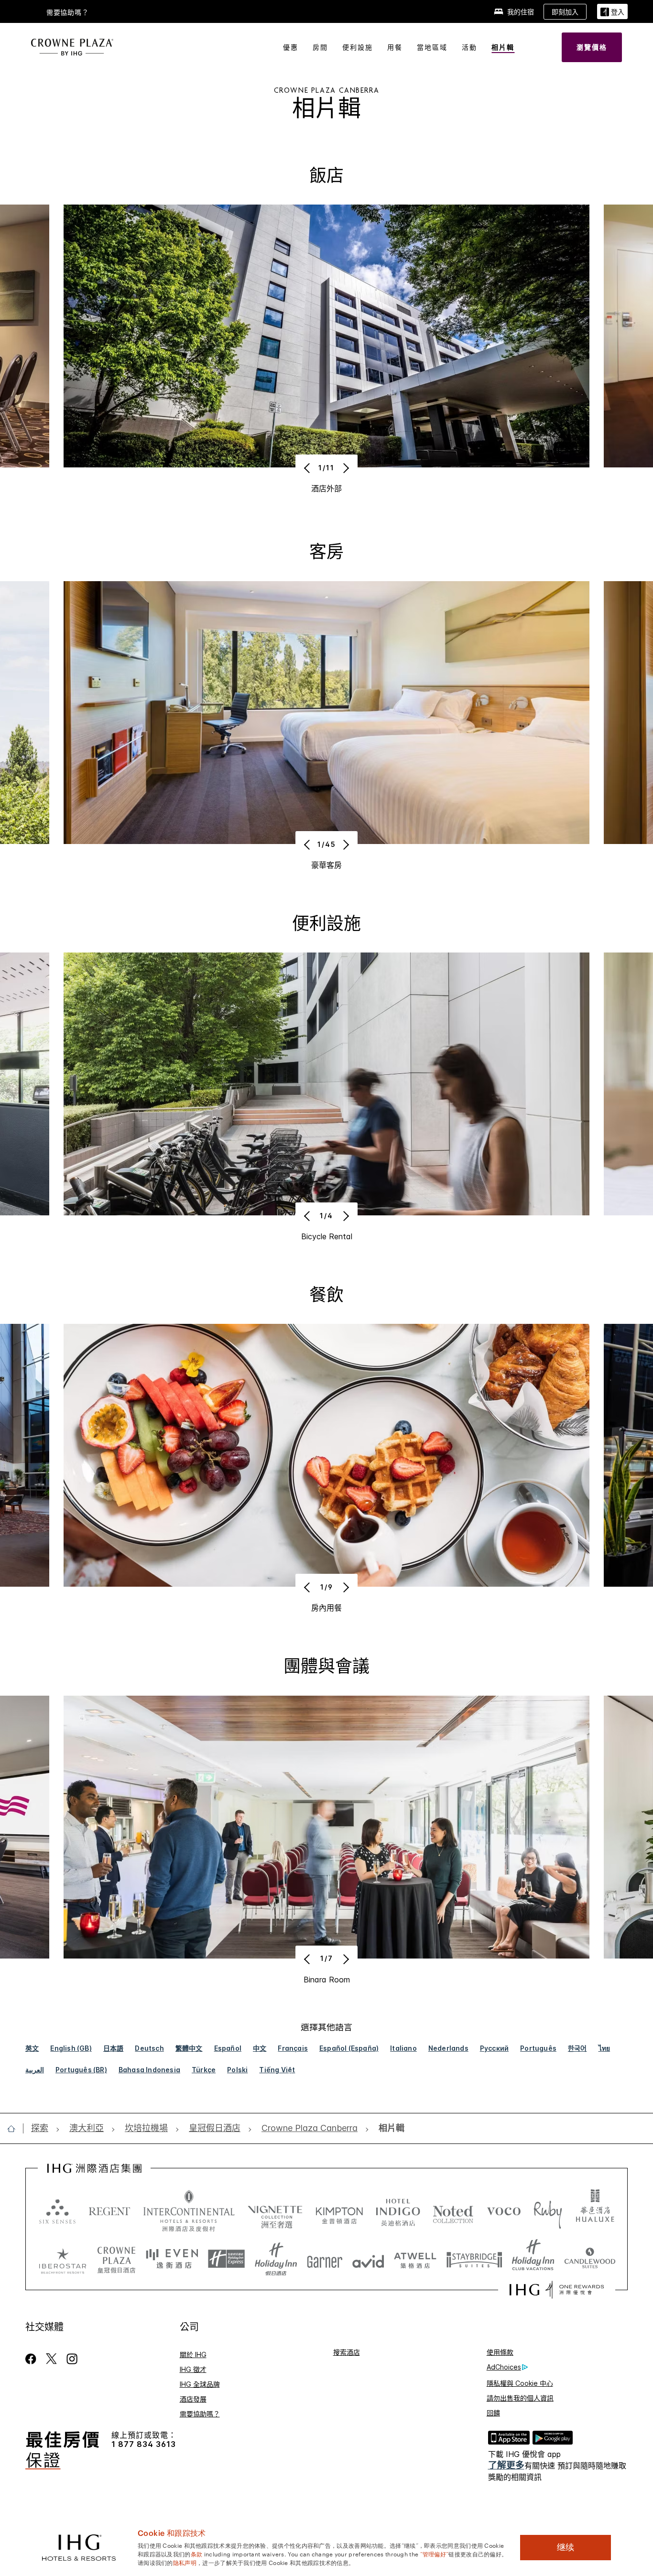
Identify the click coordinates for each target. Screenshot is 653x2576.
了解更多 (506, 2465)
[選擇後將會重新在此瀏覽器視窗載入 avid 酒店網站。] (368, 2259)
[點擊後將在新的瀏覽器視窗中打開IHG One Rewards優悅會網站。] (557, 2290)
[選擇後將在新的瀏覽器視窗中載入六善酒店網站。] (57, 2211)
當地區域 (432, 47)
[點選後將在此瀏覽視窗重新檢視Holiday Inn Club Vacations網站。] (533, 2259)
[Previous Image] (308, 468)
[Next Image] (345, 468)
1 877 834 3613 (144, 2444)
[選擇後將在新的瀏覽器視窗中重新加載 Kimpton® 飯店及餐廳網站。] (339, 2211)
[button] (612, 12)
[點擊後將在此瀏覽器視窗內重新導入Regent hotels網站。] (109, 2211)
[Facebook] (33, 2359)
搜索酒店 (347, 2352)
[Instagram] (72, 2359)
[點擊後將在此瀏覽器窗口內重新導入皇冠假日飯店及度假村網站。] (116, 2259)
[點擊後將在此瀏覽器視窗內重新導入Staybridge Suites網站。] (474, 2259)
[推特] (51, 2359)
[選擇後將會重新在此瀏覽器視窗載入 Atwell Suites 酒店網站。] (415, 2259)
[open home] (15, 2129)
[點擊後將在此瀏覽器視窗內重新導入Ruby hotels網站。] (548, 2211)
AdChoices (504, 2367)
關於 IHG (193, 2354)
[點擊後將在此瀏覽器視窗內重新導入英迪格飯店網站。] (398, 2211)
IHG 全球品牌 (200, 2384)
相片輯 (503, 47)
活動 (469, 47)
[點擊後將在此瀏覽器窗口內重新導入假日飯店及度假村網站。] (276, 2259)
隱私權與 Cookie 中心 (520, 2383)
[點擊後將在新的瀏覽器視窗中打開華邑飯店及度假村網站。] (595, 2211)
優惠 (291, 47)
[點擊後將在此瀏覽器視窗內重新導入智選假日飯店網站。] (226, 2259)
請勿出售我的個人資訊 (520, 2398)
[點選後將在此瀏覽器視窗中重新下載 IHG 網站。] (94, 2168)
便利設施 (358, 47)
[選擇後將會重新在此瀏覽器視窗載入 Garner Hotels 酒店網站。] (325, 2259)
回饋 (493, 2413)
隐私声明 (185, 2562)
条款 (197, 2554)
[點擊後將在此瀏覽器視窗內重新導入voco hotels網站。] (504, 2211)
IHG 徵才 (193, 2369)
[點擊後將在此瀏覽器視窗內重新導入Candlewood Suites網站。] (590, 2259)
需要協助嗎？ (68, 12)
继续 (566, 2547)
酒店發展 (193, 2399)
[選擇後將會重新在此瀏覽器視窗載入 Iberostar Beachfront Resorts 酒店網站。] (63, 2259)
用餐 (395, 47)
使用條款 (500, 2352)
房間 (320, 47)
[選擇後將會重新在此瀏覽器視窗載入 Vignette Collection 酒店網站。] (275, 2208)
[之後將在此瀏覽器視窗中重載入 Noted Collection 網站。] (453, 2211)
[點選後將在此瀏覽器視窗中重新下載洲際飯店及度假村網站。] (189, 2211)
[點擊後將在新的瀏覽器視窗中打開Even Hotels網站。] (172, 2259)
